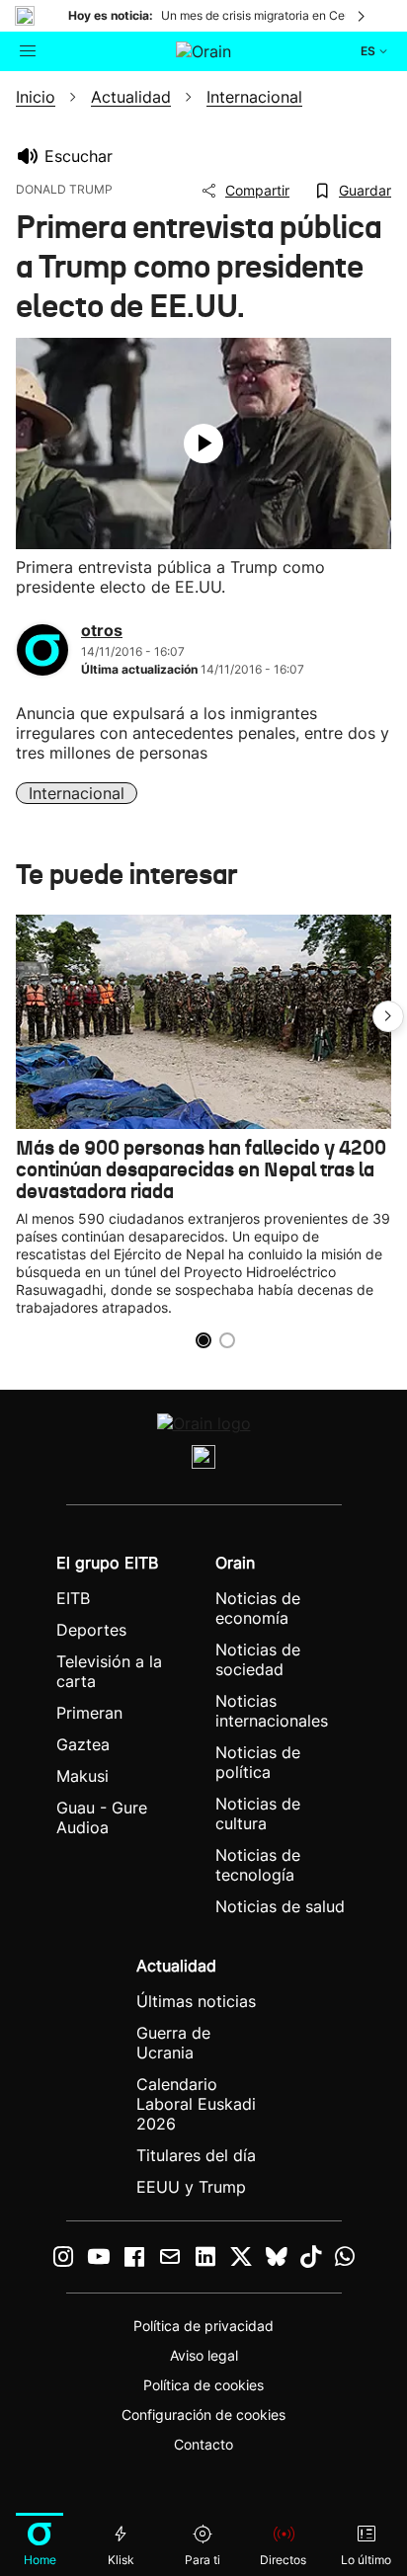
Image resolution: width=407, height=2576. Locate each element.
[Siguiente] (363, 16)
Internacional (77, 793)
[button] (388, 1016)
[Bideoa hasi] (203, 443)
